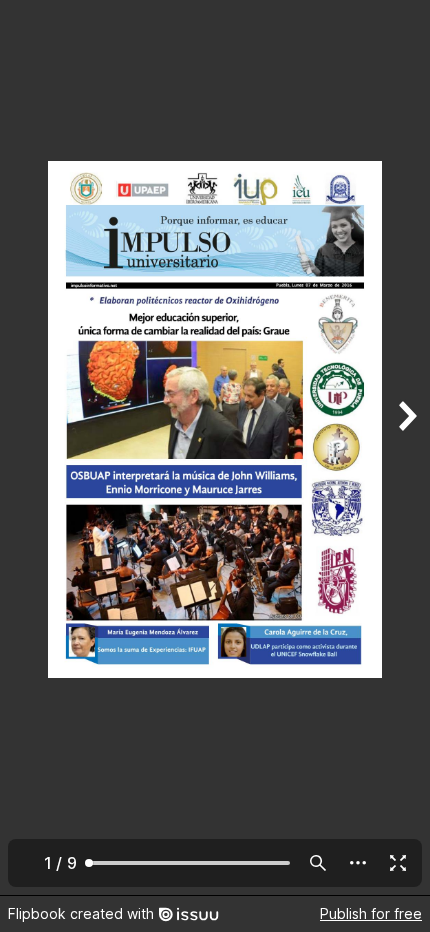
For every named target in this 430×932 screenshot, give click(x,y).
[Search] (318, 863)
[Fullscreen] (398, 863)
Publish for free (371, 913)
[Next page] (406, 447)
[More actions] (358, 863)
